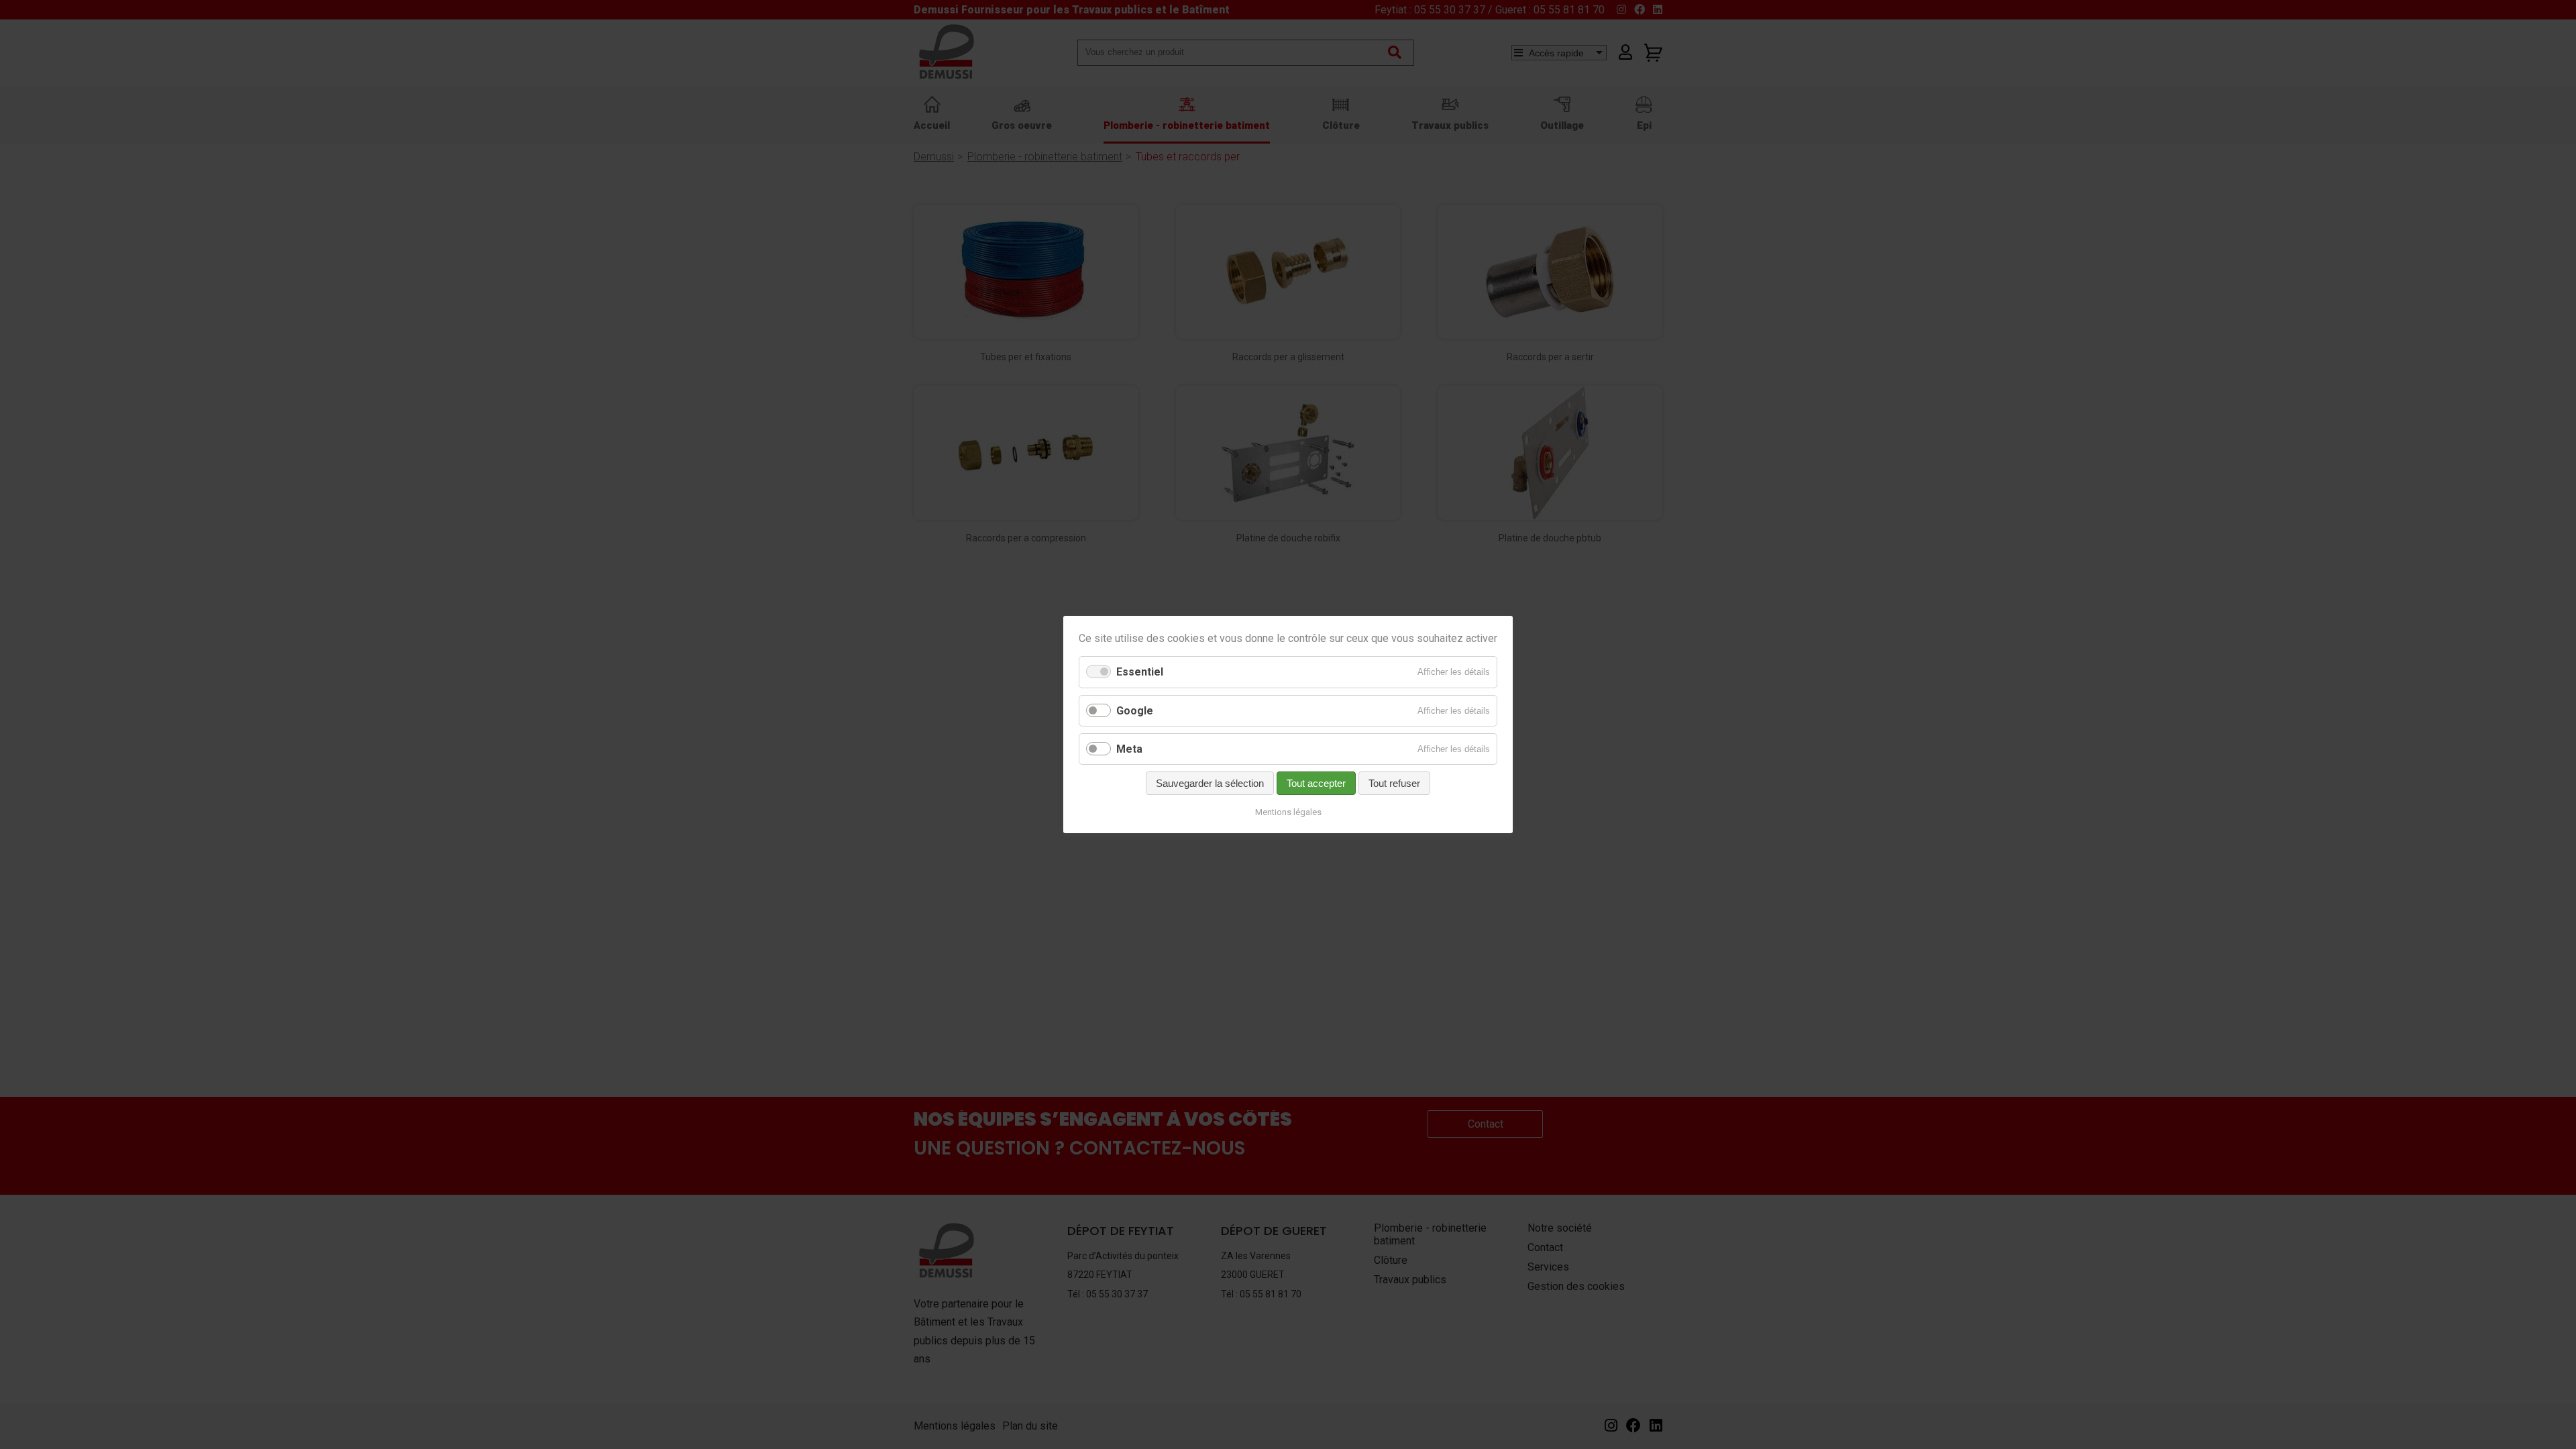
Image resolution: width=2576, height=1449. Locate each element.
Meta (1129, 749)
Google (1135, 711)
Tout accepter (1316, 783)
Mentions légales (1288, 812)
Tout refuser (1394, 783)
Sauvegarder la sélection (1210, 783)
